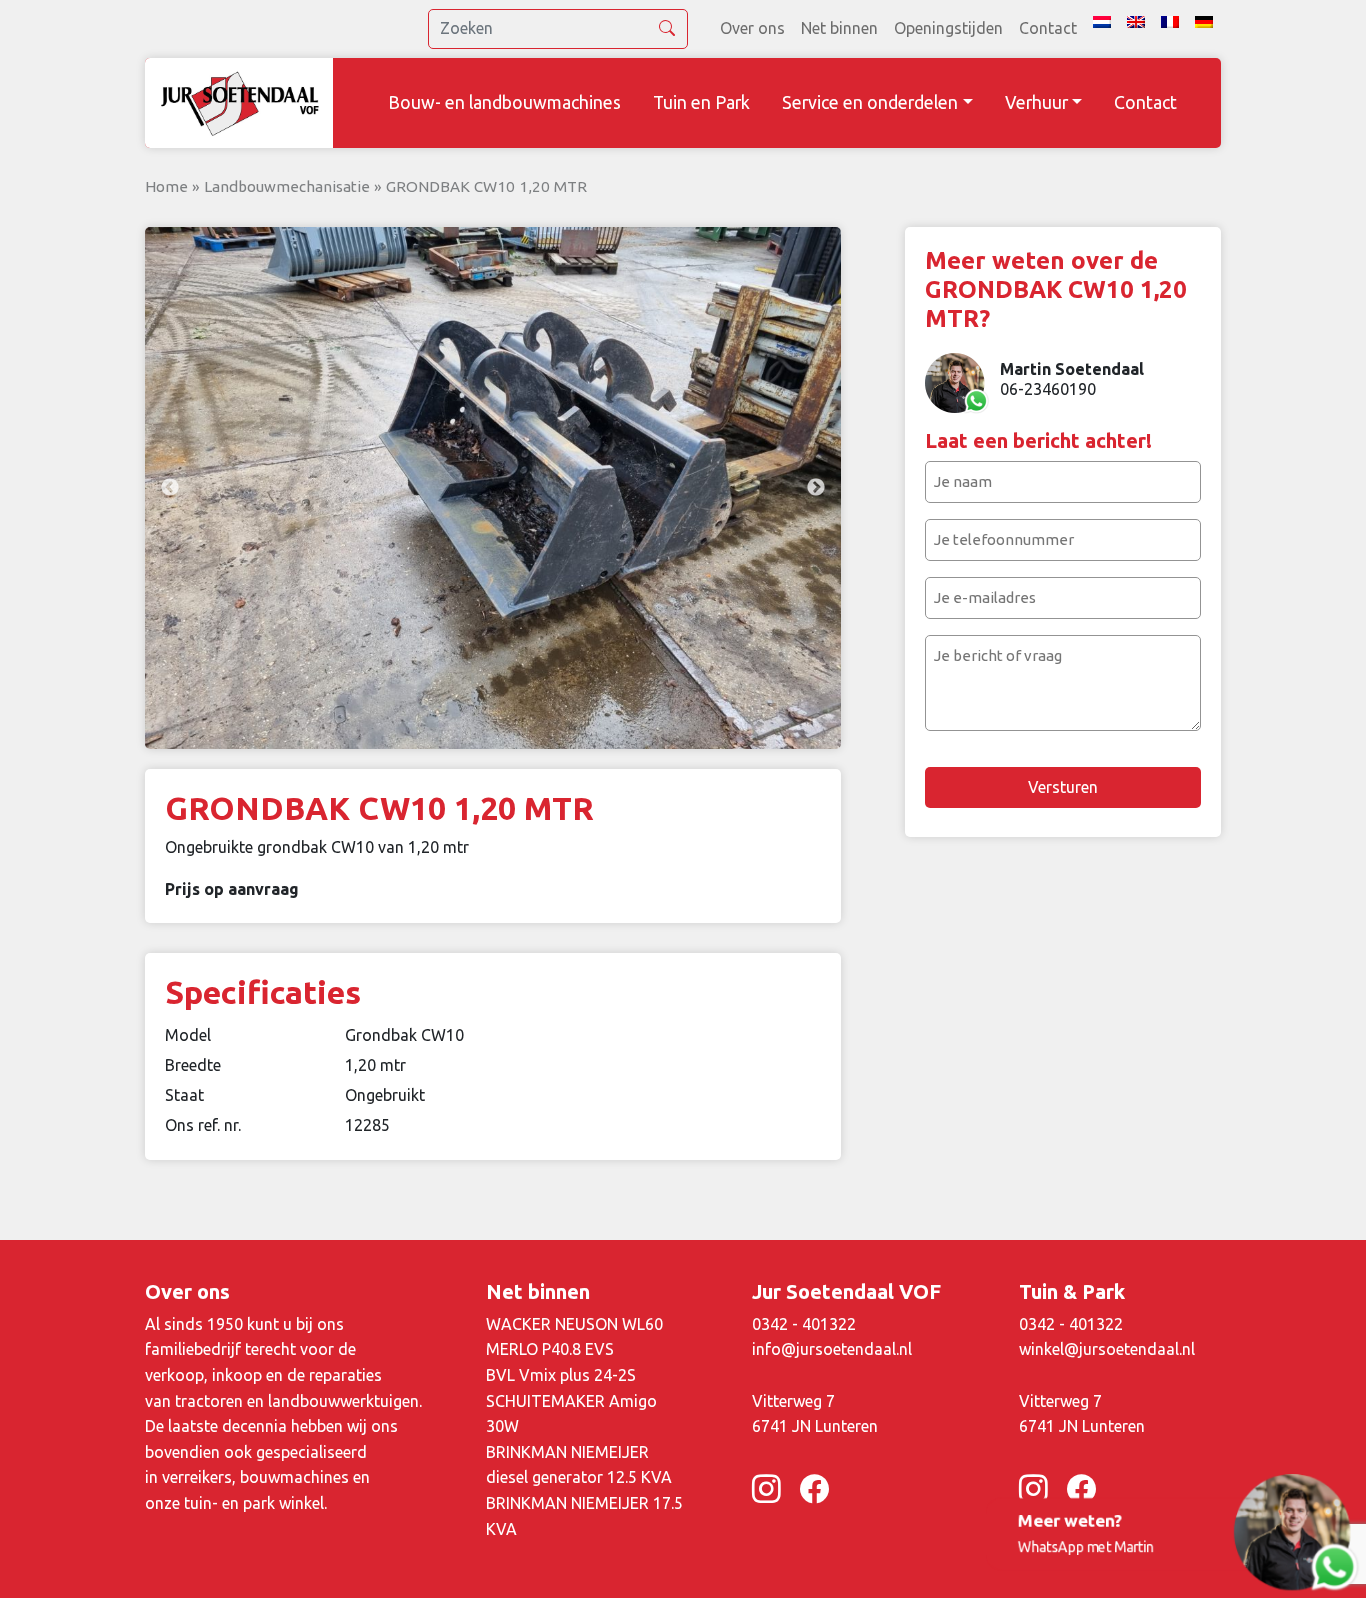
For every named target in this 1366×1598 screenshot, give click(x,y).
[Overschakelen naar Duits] (1204, 22)
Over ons (752, 28)
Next (816, 488)
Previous (170, 488)
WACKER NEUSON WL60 (574, 1324)
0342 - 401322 (804, 1324)
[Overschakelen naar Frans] (1170, 22)
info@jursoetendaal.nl (832, 1349)
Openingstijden (948, 28)
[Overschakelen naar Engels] (1136, 22)
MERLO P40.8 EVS (550, 1349)
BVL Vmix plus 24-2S (561, 1375)
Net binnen (839, 28)
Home (166, 186)
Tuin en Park (701, 102)
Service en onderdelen (870, 102)
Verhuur (1036, 102)
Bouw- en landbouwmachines (504, 102)
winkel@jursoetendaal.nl (1107, 1349)
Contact (1048, 28)
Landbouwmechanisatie (287, 186)
